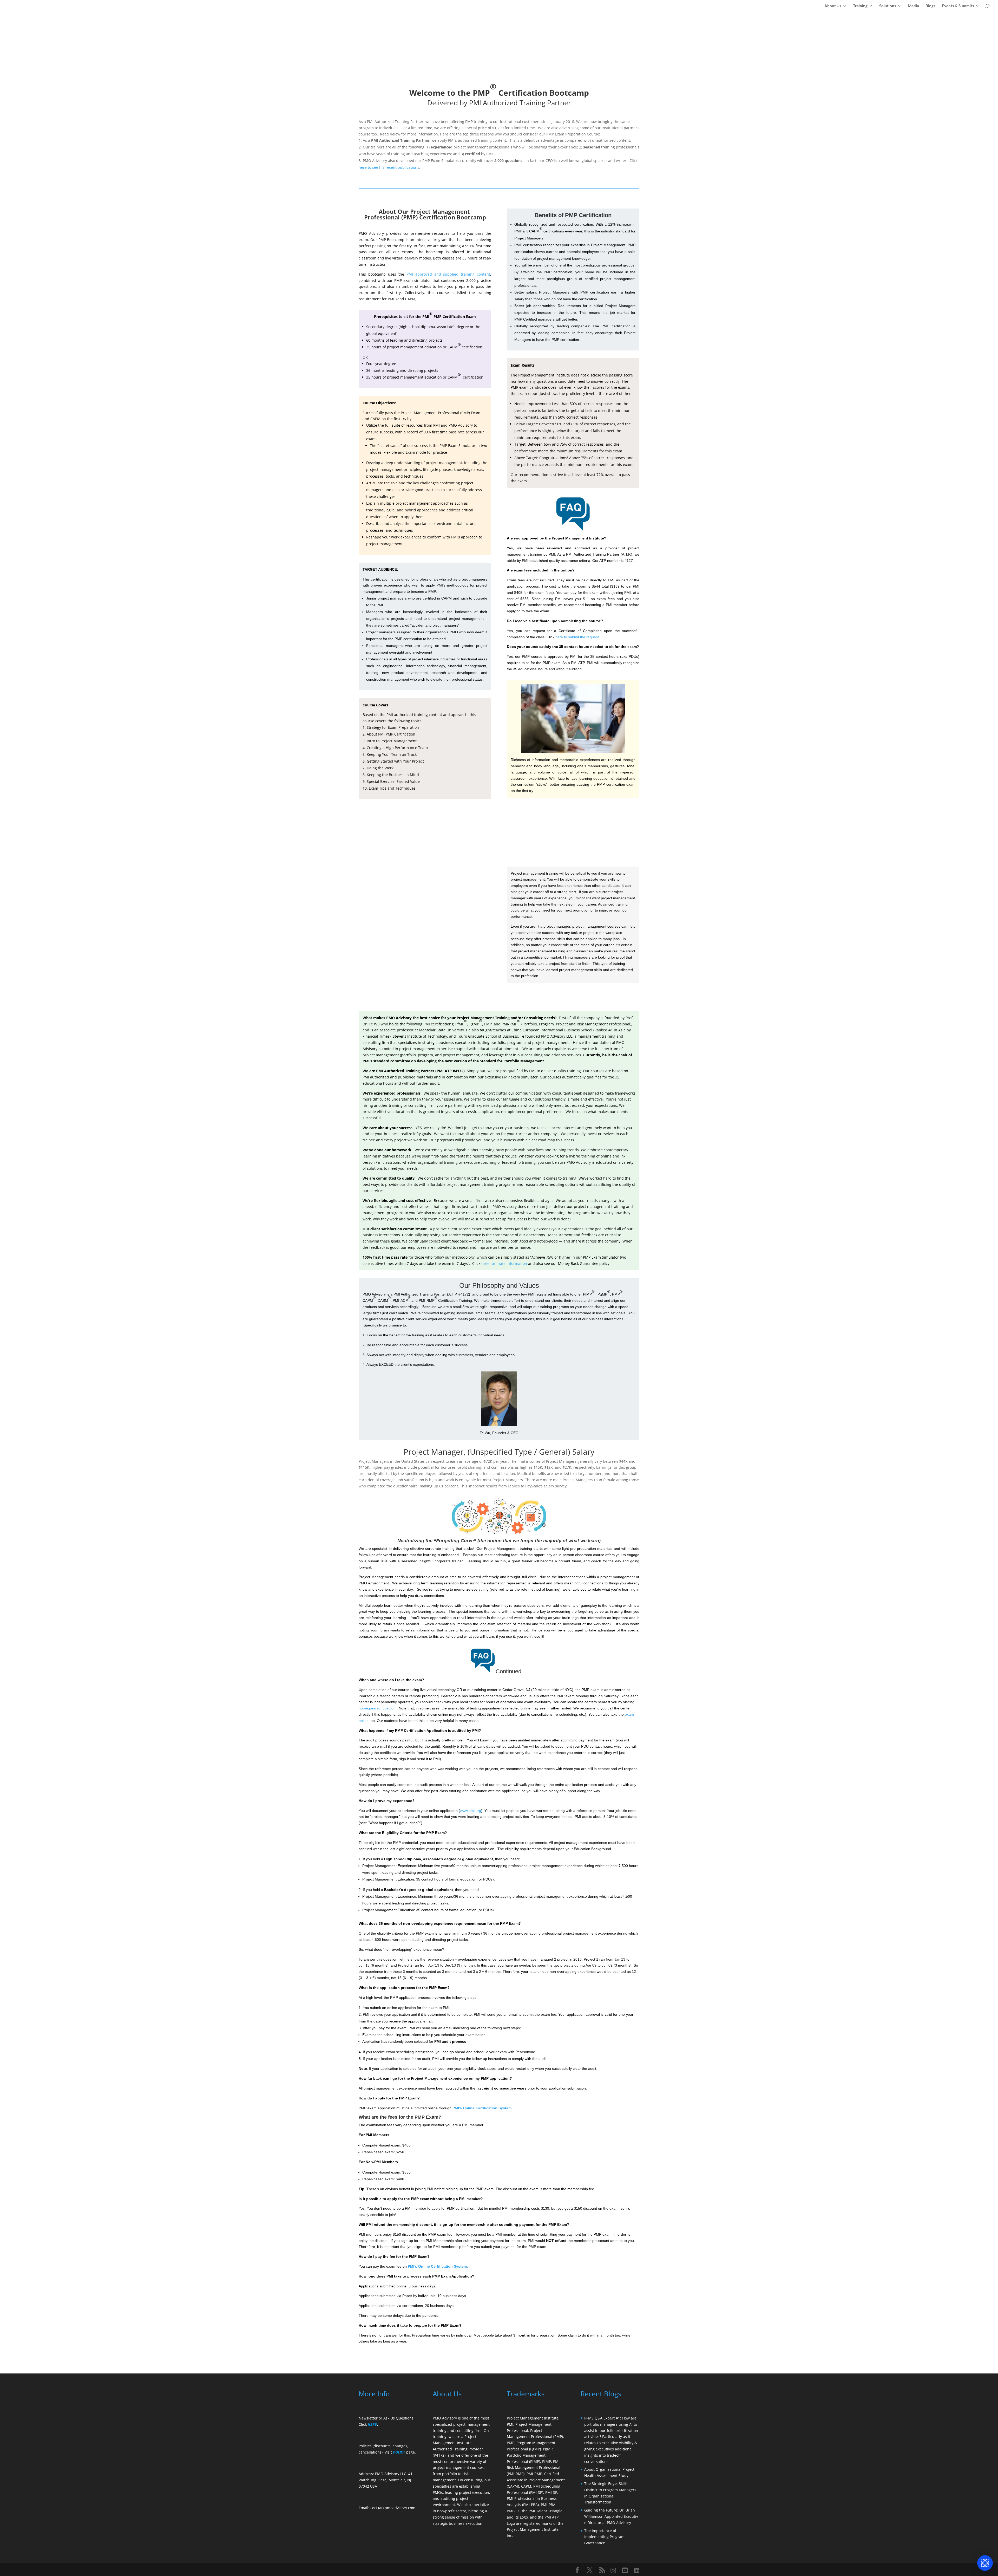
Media (913, 6)
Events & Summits (958, 6)
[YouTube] (625, 2570)
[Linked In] (637, 2570)
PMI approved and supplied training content (448, 274)
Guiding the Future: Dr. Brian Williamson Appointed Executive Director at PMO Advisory (611, 2516)
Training (860, 6)
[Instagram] (613, 2570)
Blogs (930, 6)
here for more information (504, 1263)
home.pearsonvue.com (378, 1708)
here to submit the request (577, 637)
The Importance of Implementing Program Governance (604, 2537)
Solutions (888, 6)
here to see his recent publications (389, 167)
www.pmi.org (471, 1811)
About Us (833, 6)
